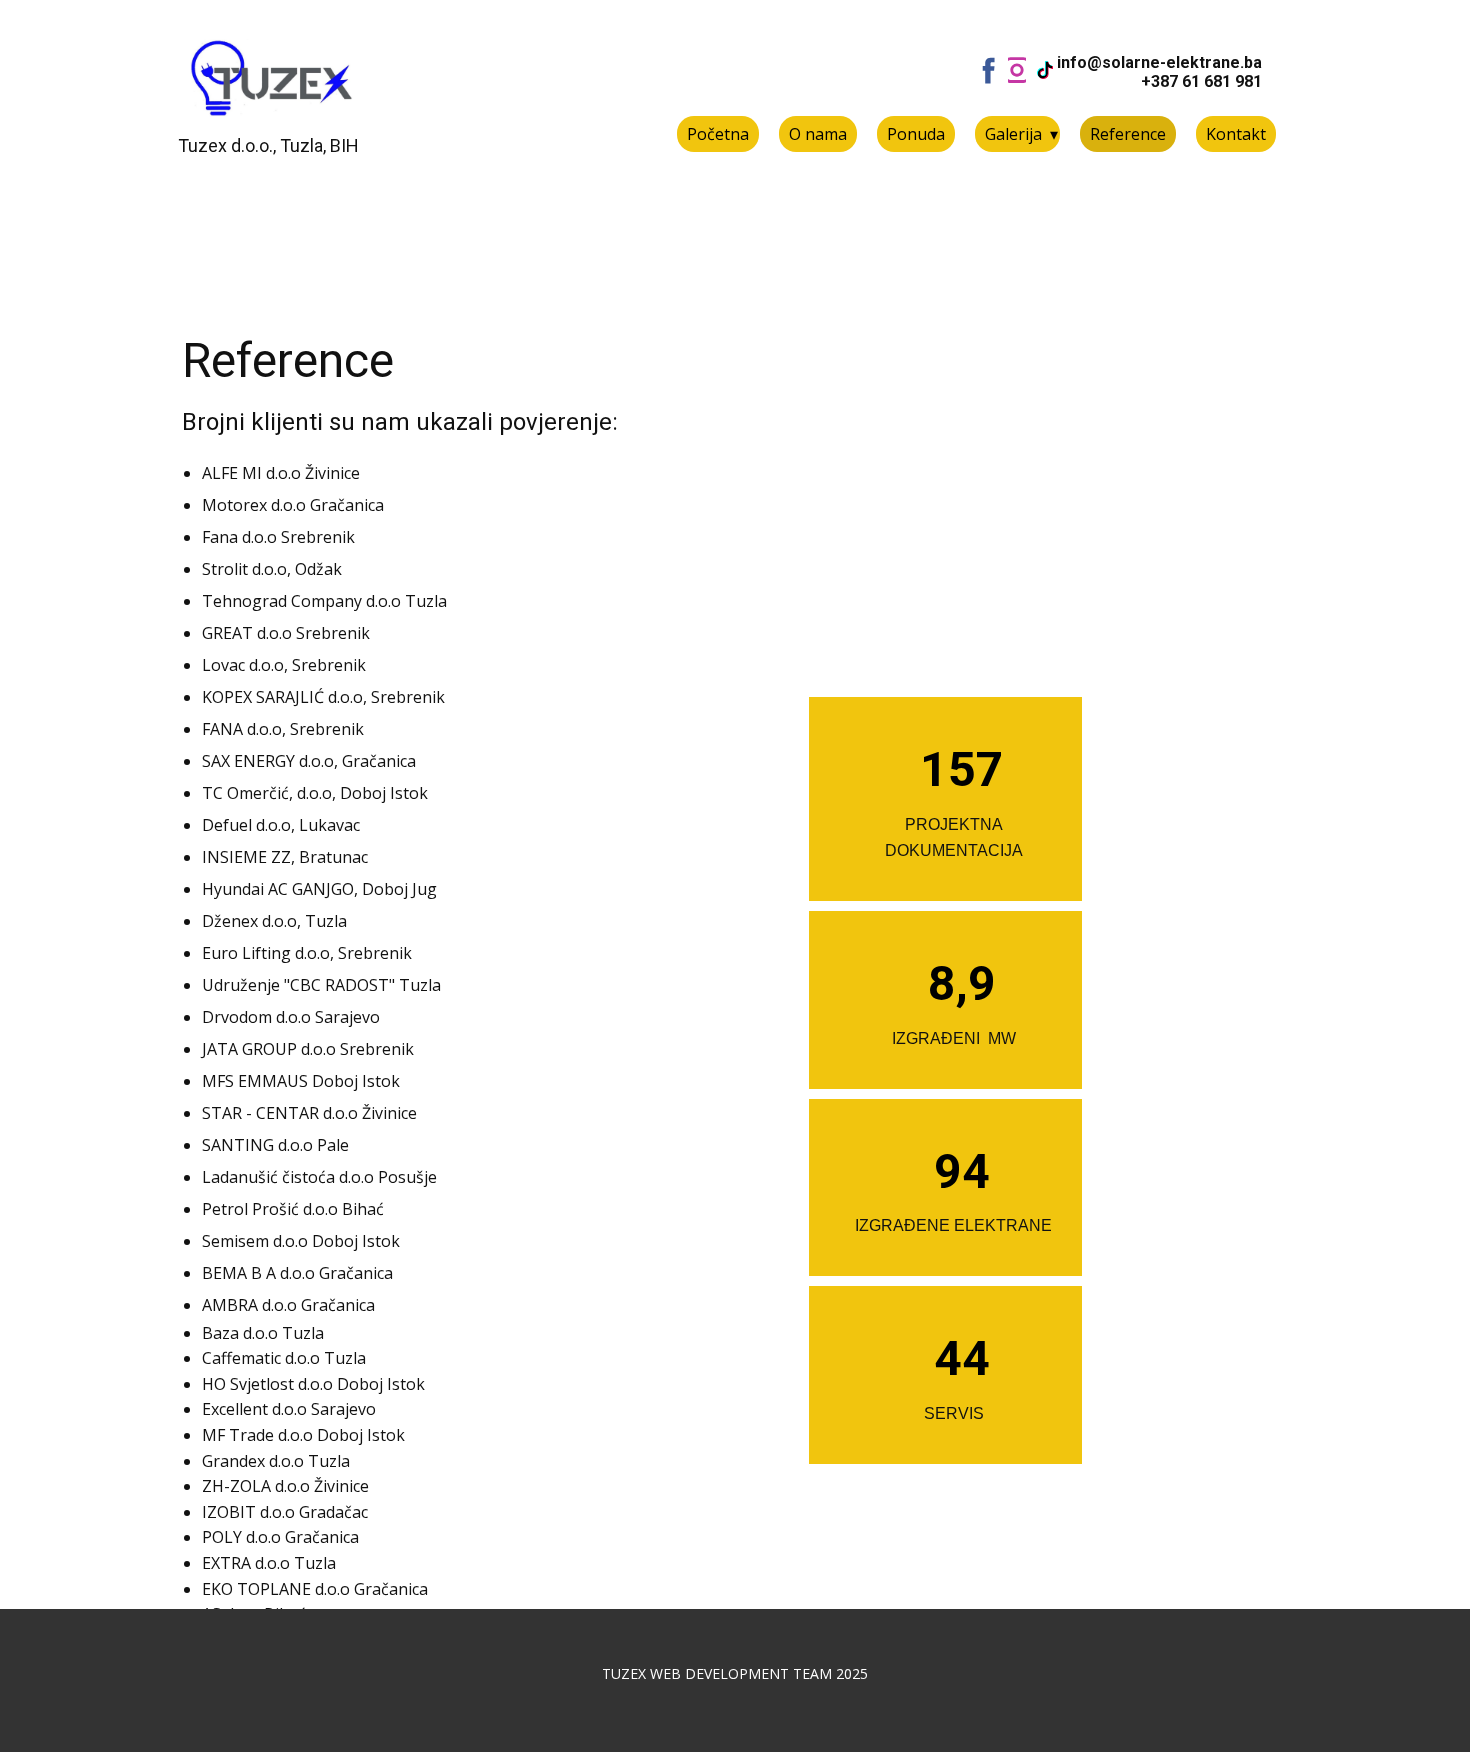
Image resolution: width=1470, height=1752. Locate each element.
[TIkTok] (1045, 70)
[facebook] (989, 70)
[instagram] (1017, 70)
